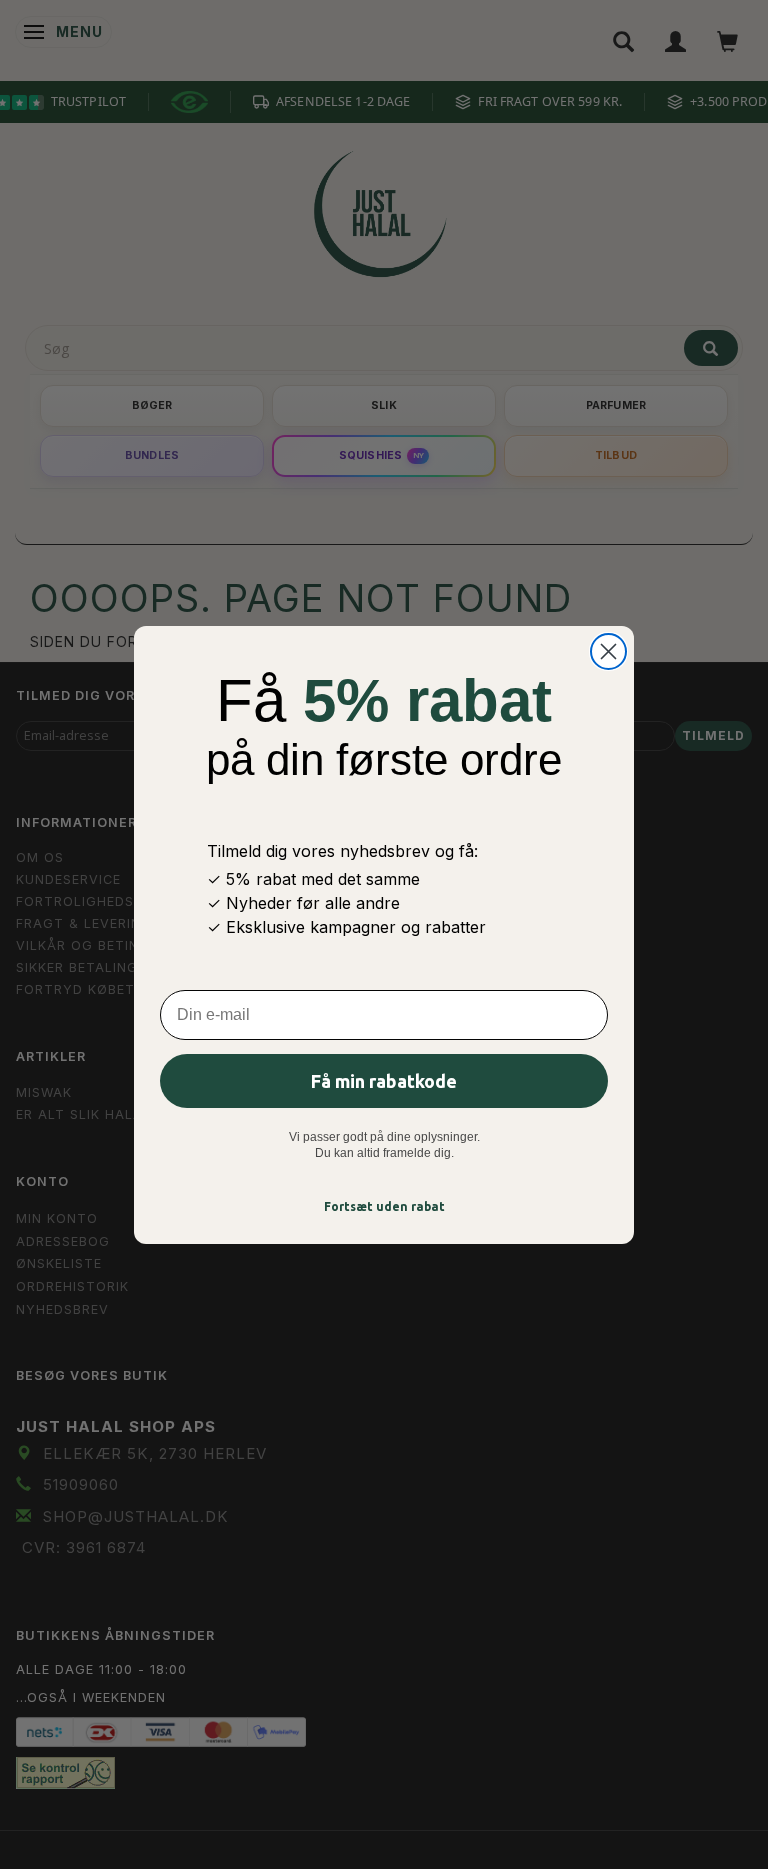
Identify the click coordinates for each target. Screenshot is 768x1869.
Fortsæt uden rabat (384, 1206)
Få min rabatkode (384, 1081)
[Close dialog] (608, 651)
